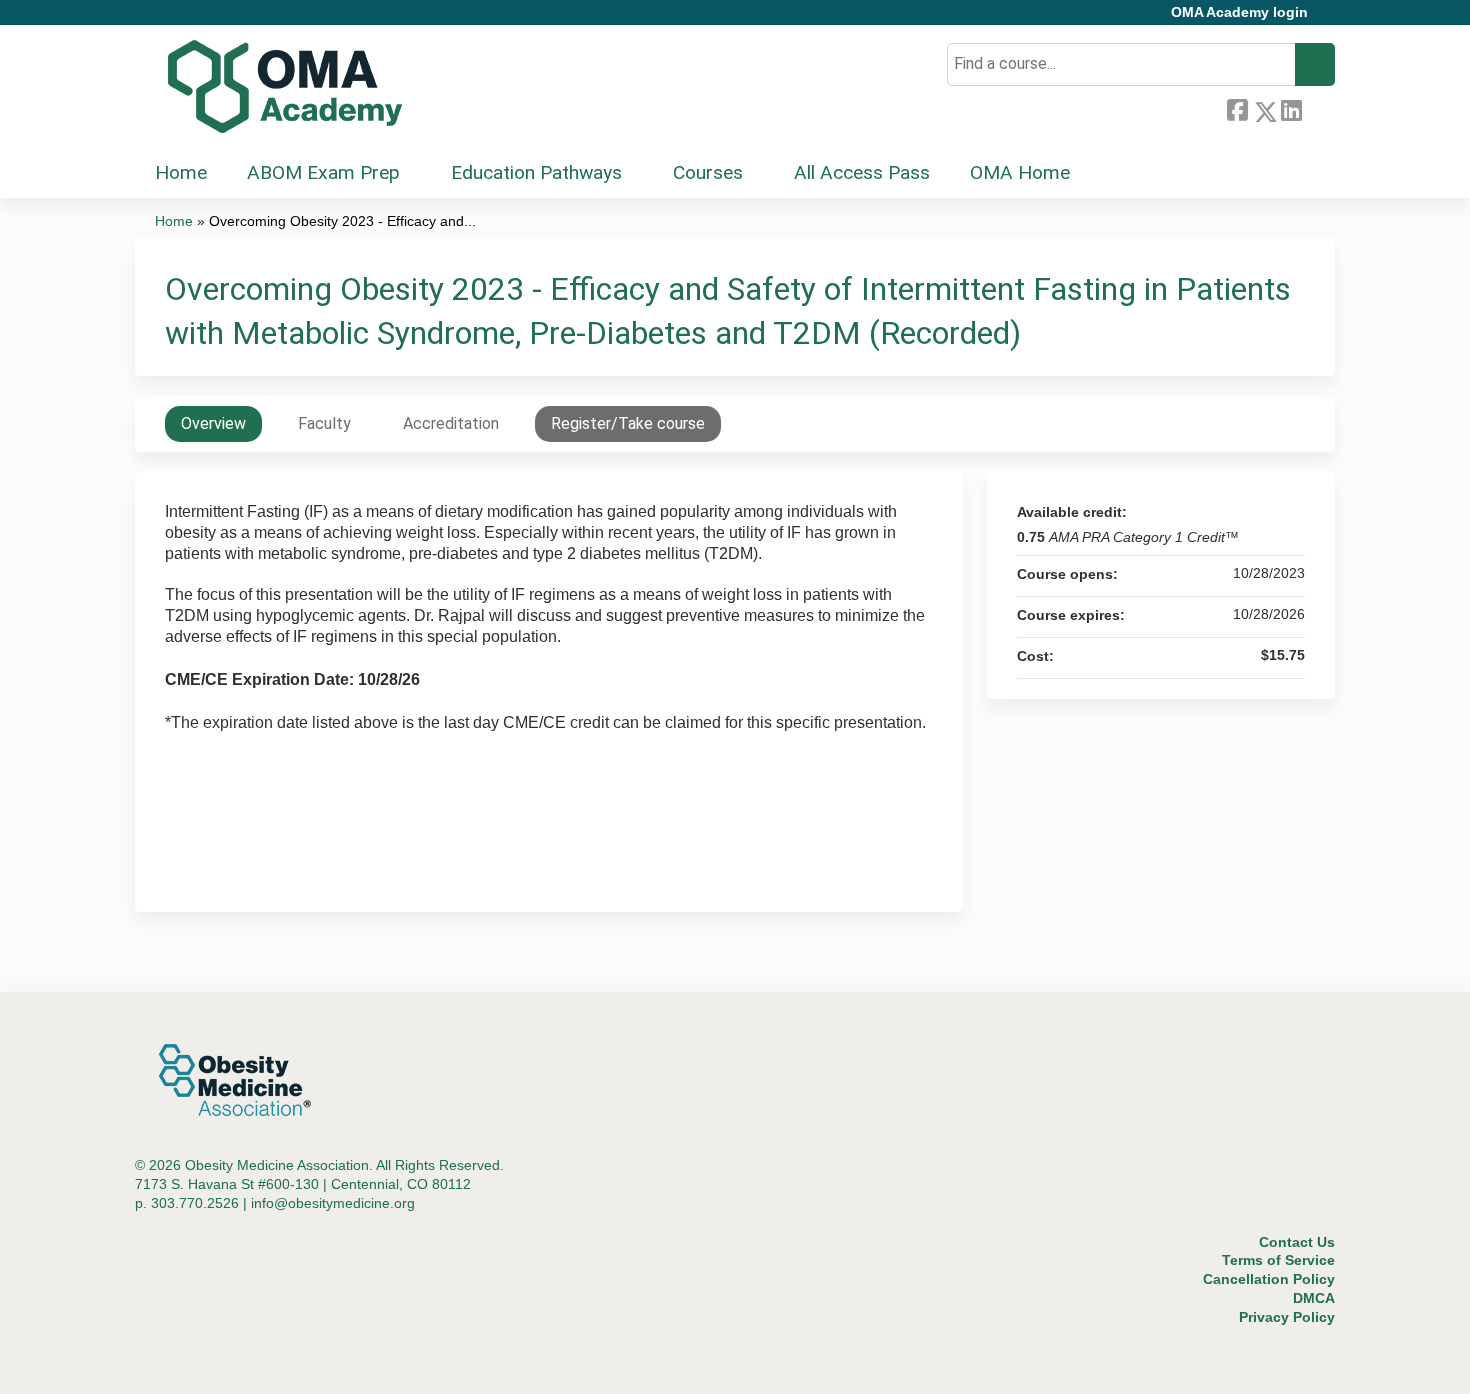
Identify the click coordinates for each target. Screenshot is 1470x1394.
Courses (708, 172)
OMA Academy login (1239, 12)
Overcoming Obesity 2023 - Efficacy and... (342, 221)
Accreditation (451, 423)
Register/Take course (628, 423)
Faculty (324, 423)
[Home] (285, 87)
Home (181, 172)
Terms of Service (1278, 1260)
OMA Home (1020, 172)
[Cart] (1329, 19)
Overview (213, 423)
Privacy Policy (1287, 1317)
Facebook (1237, 108)
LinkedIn (1291, 108)
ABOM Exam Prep (323, 172)
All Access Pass (862, 172)
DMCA (1314, 1298)
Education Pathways (536, 172)
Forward (1318, 108)
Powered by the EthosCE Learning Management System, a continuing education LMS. (1264, 1361)
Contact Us (1297, 1242)
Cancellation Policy (1269, 1279)
